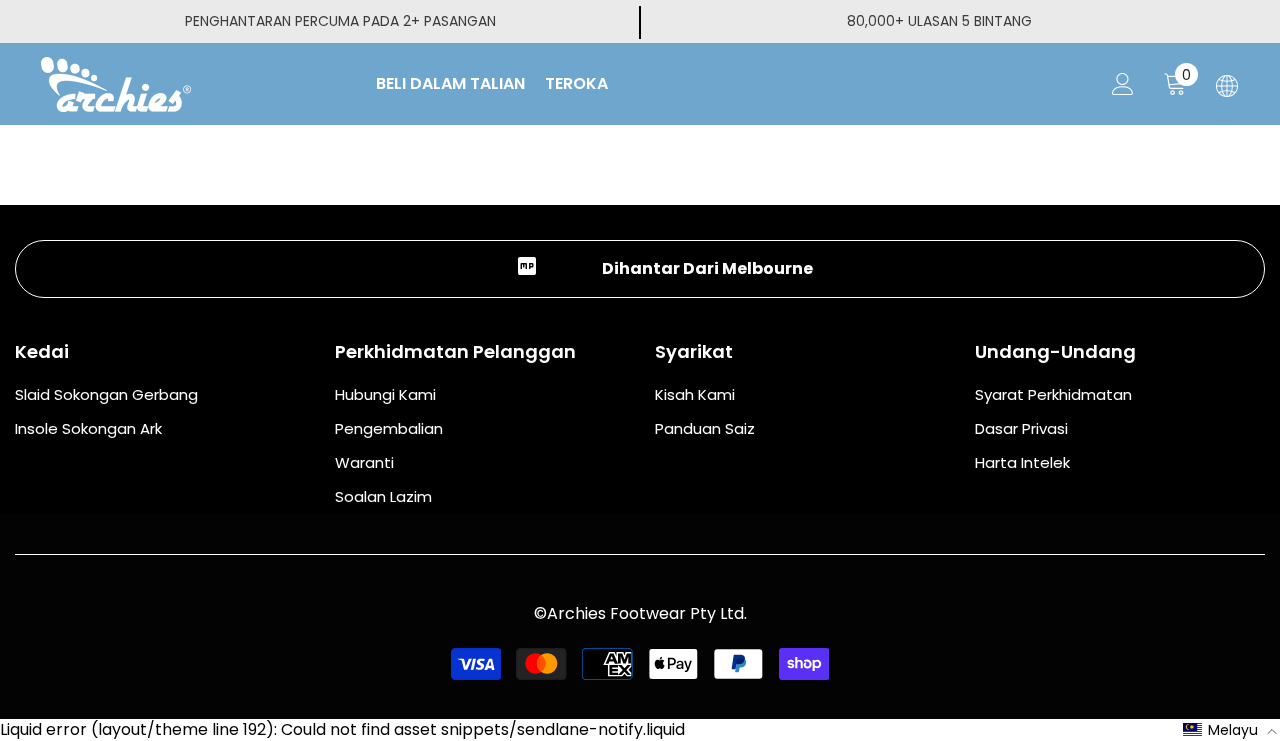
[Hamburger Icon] (1227, 86)
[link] (640, 269)
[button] (1230, 730)
